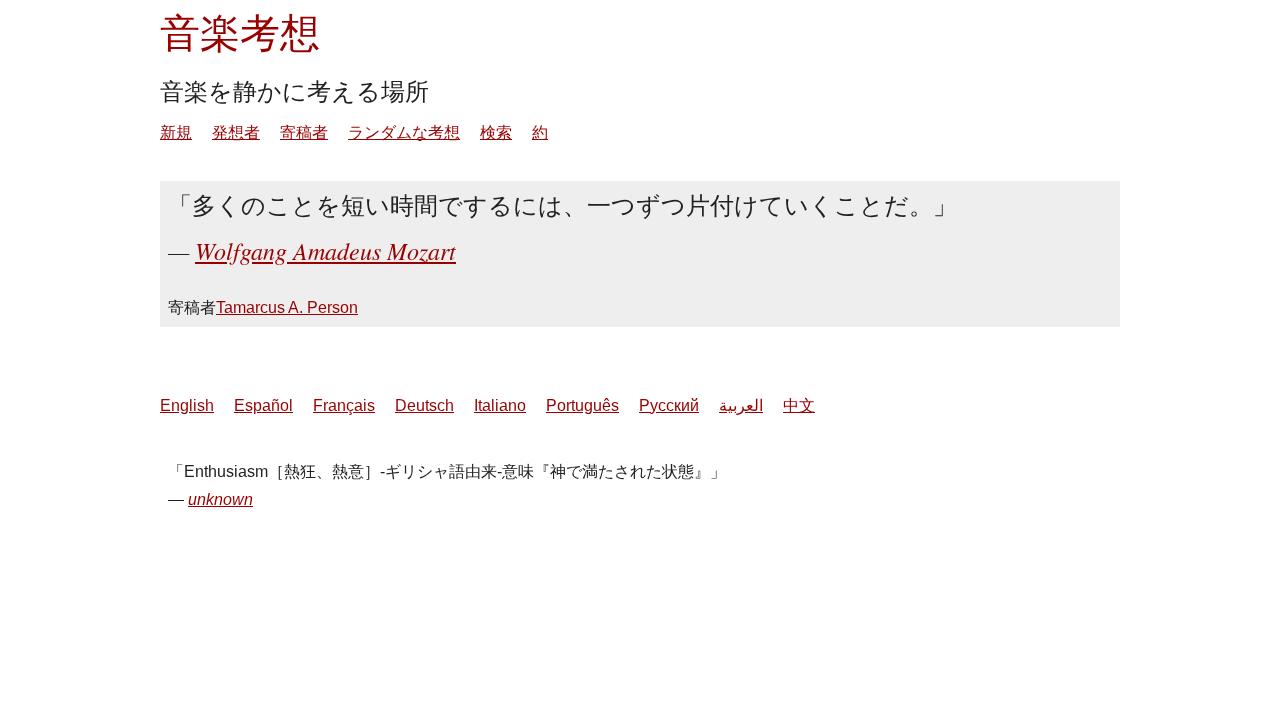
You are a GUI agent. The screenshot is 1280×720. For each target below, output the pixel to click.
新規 (176, 132)
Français (344, 405)
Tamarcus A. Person (287, 307)
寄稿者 (304, 132)
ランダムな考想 (404, 132)
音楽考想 (240, 31)
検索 (496, 132)
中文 (799, 405)
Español (263, 405)
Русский (669, 405)
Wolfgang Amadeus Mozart (325, 250)
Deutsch (424, 405)
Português (582, 405)
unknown (220, 499)
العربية (741, 405)
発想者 (236, 132)
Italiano (500, 405)
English (187, 405)
